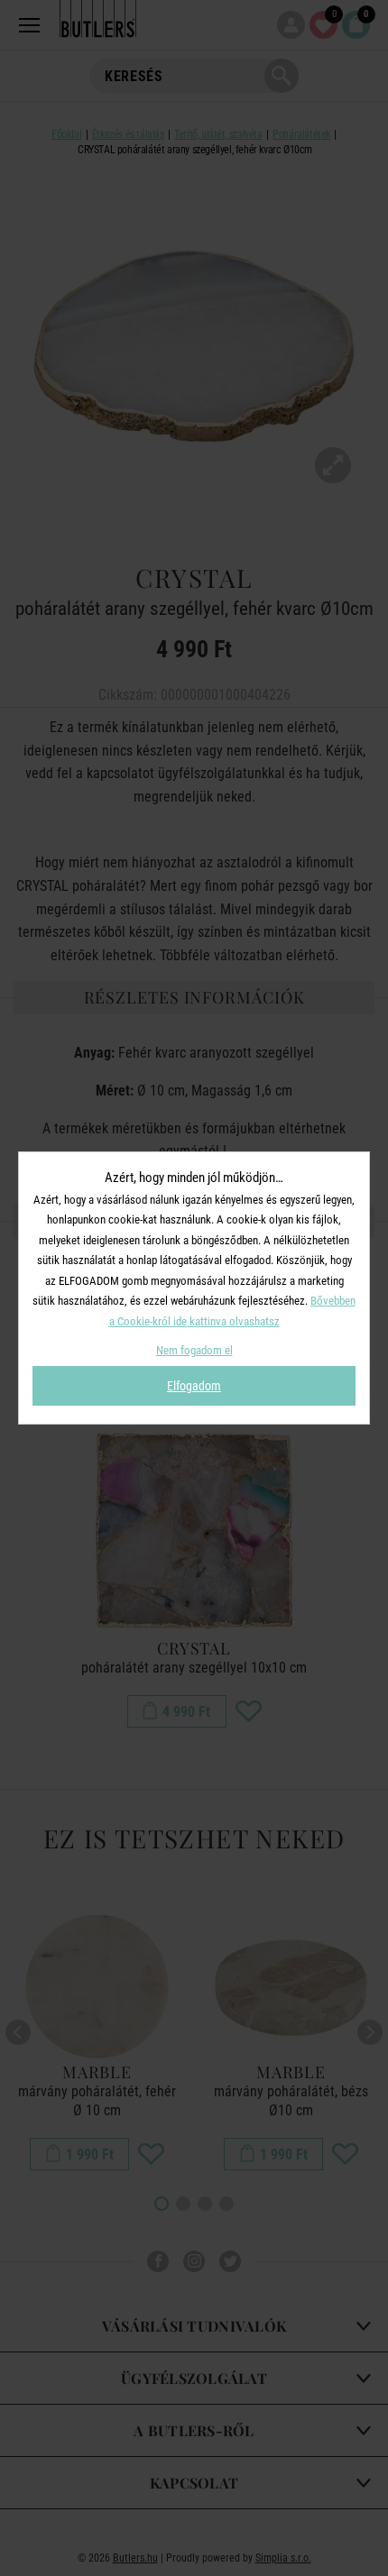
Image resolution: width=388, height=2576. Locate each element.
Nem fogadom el (194, 1350)
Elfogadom (194, 1386)
